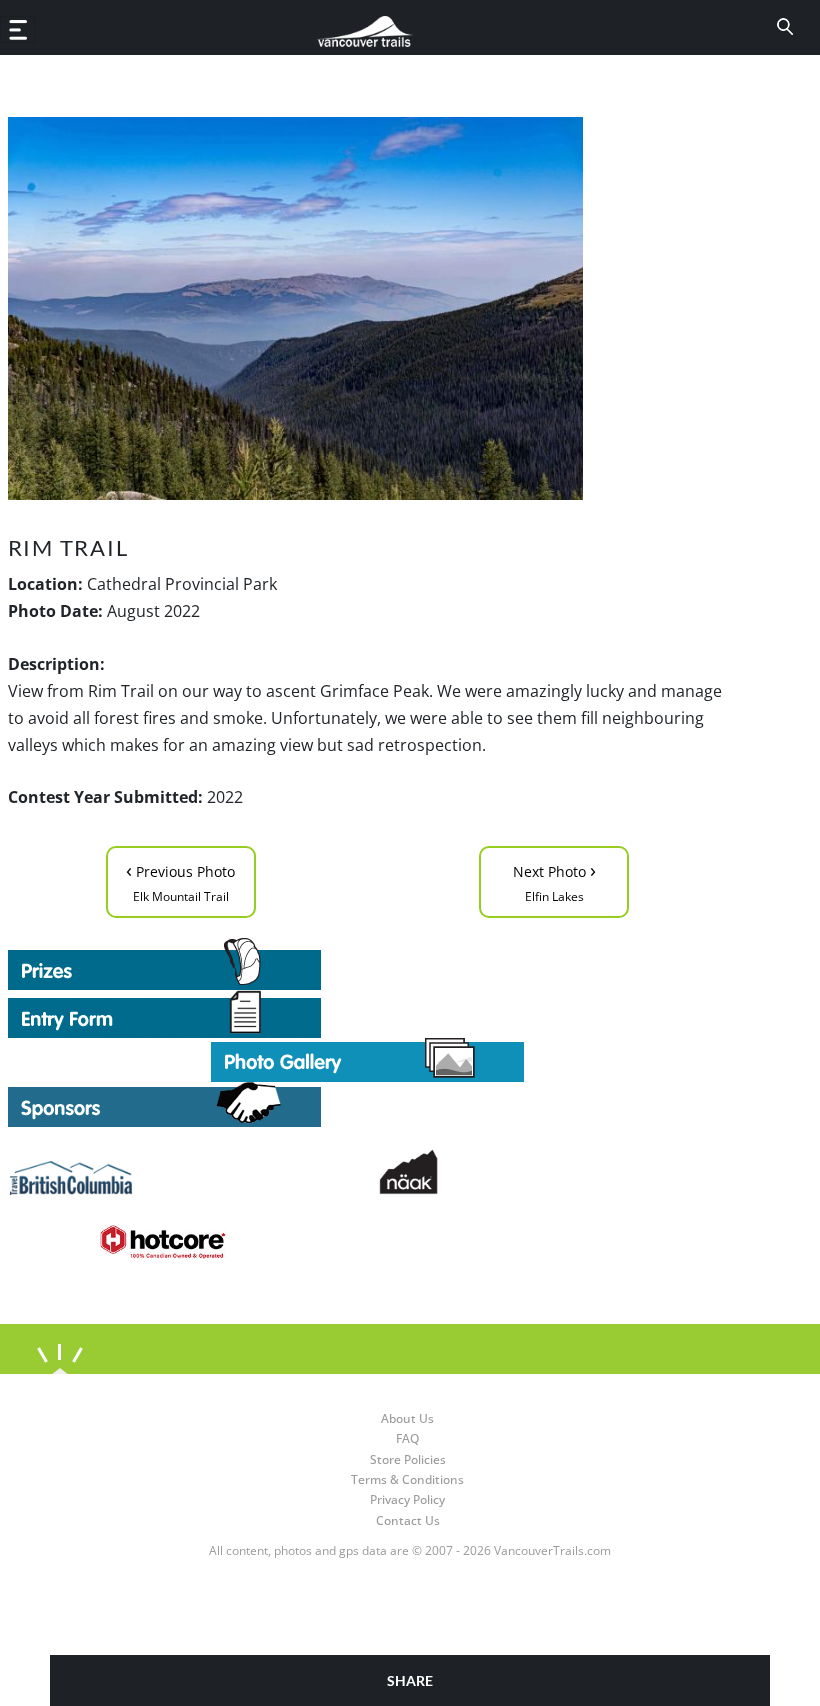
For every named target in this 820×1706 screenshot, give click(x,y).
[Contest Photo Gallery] (367, 1059)
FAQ (407, 1438)
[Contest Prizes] (368, 964)
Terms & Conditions (407, 1479)
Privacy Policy (407, 1499)
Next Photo (554, 880)
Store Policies (408, 1459)
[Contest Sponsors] (368, 1104)
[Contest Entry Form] (368, 1014)
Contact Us (408, 1520)
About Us (407, 1418)
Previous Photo (180, 880)
